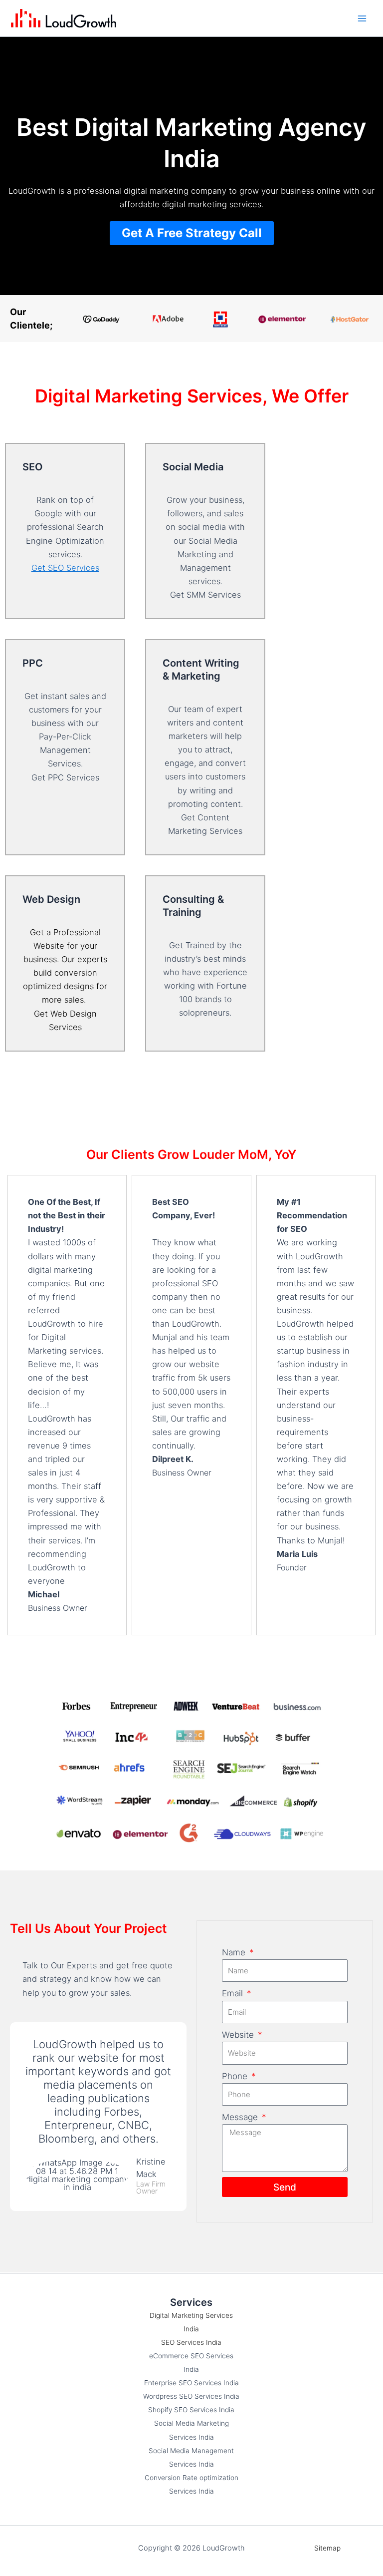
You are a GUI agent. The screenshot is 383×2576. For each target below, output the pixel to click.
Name (235, 1952)
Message (241, 2117)
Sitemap (327, 2548)
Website (239, 2035)
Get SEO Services (65, 568)
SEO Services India (191, 2342)
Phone (236, 2076)
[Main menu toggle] (362, 18)
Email (234, 1993)
